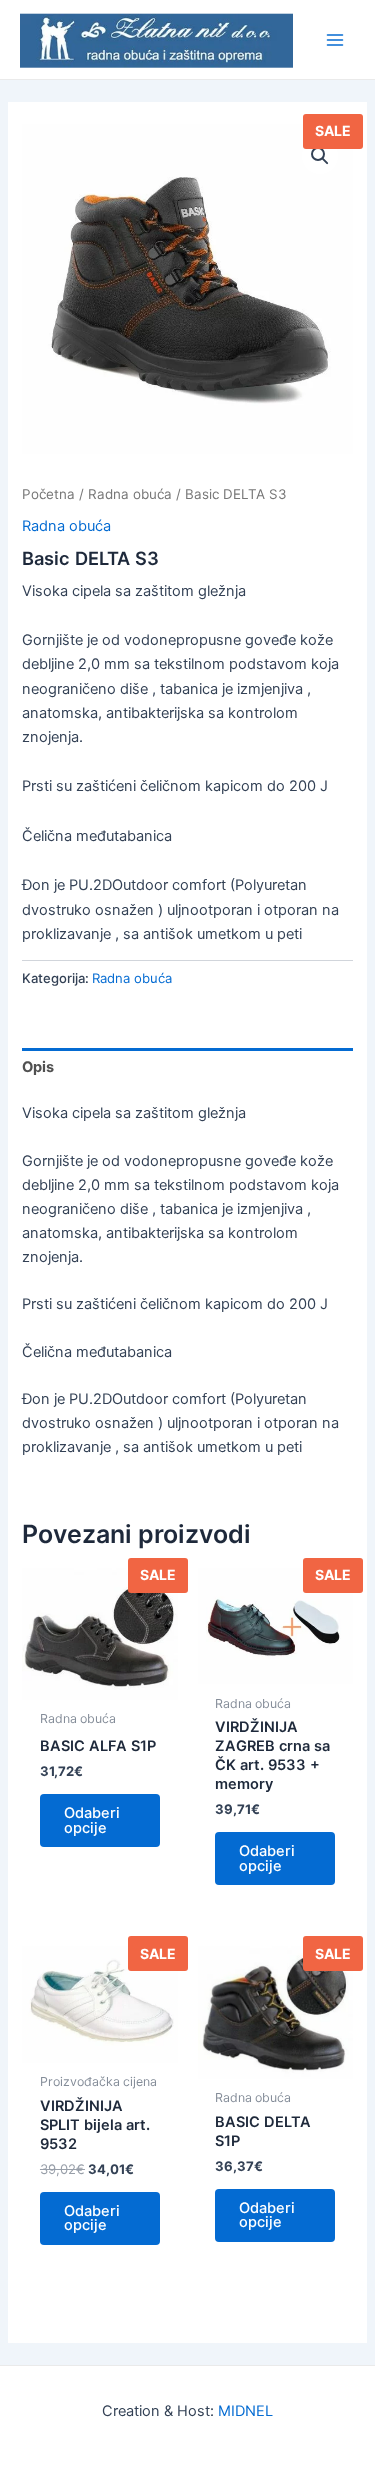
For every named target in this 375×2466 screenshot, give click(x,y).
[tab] (187, 1067)
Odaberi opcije (92, 1820)
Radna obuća (130, 494)
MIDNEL (245, 2411)
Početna (48, 494)
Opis (38, 1067)
